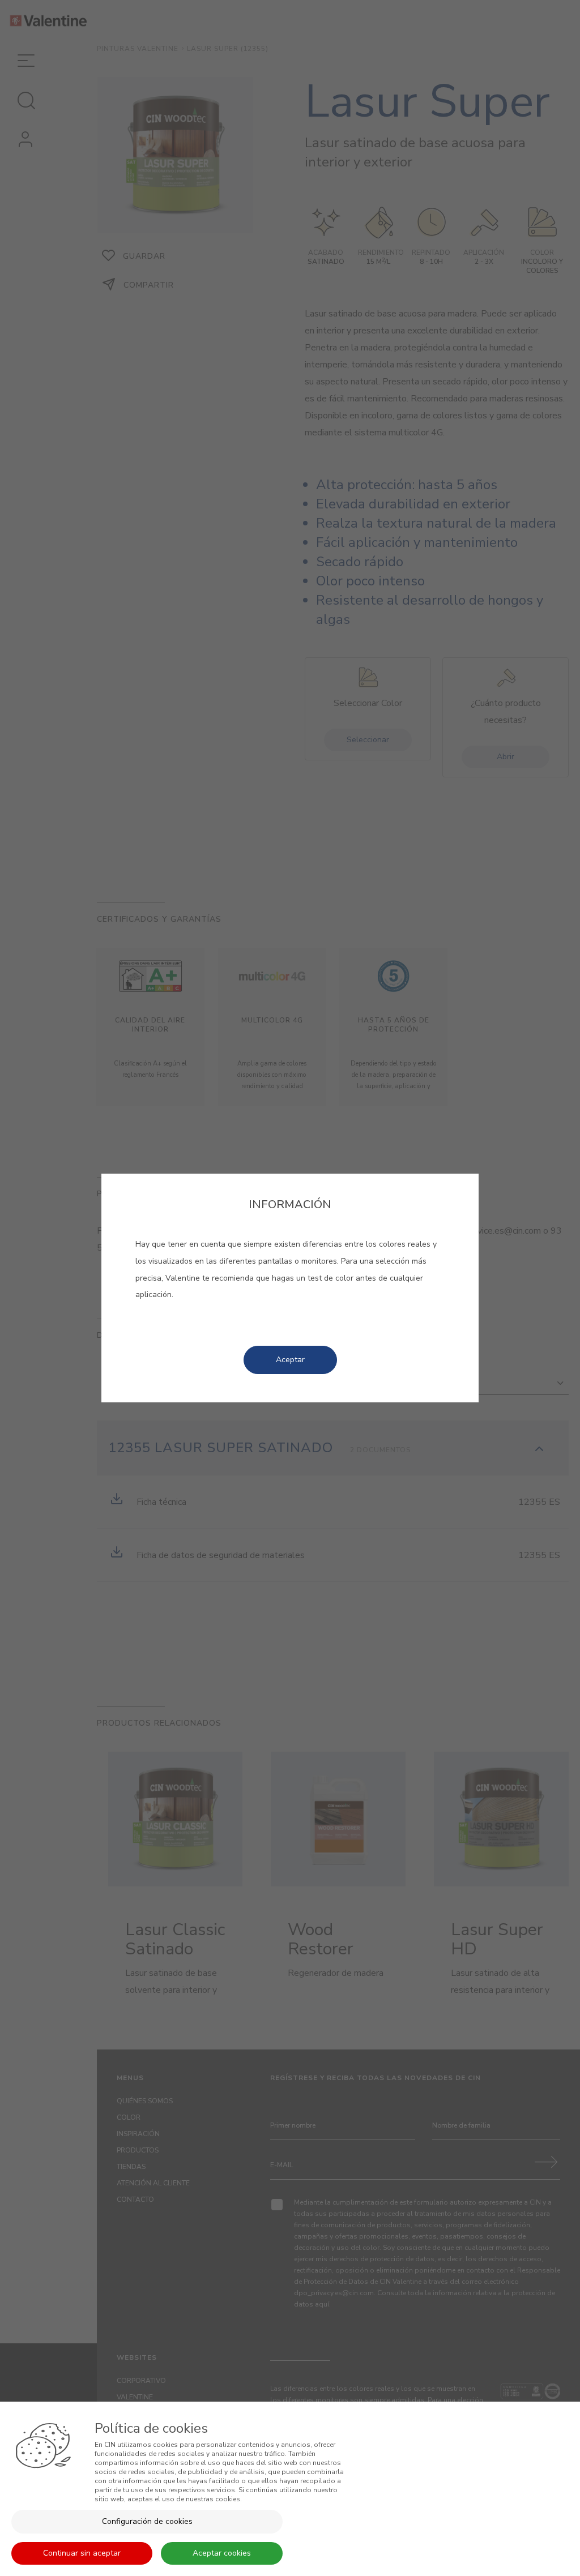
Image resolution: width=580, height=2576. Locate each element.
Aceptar (290, 1360)
